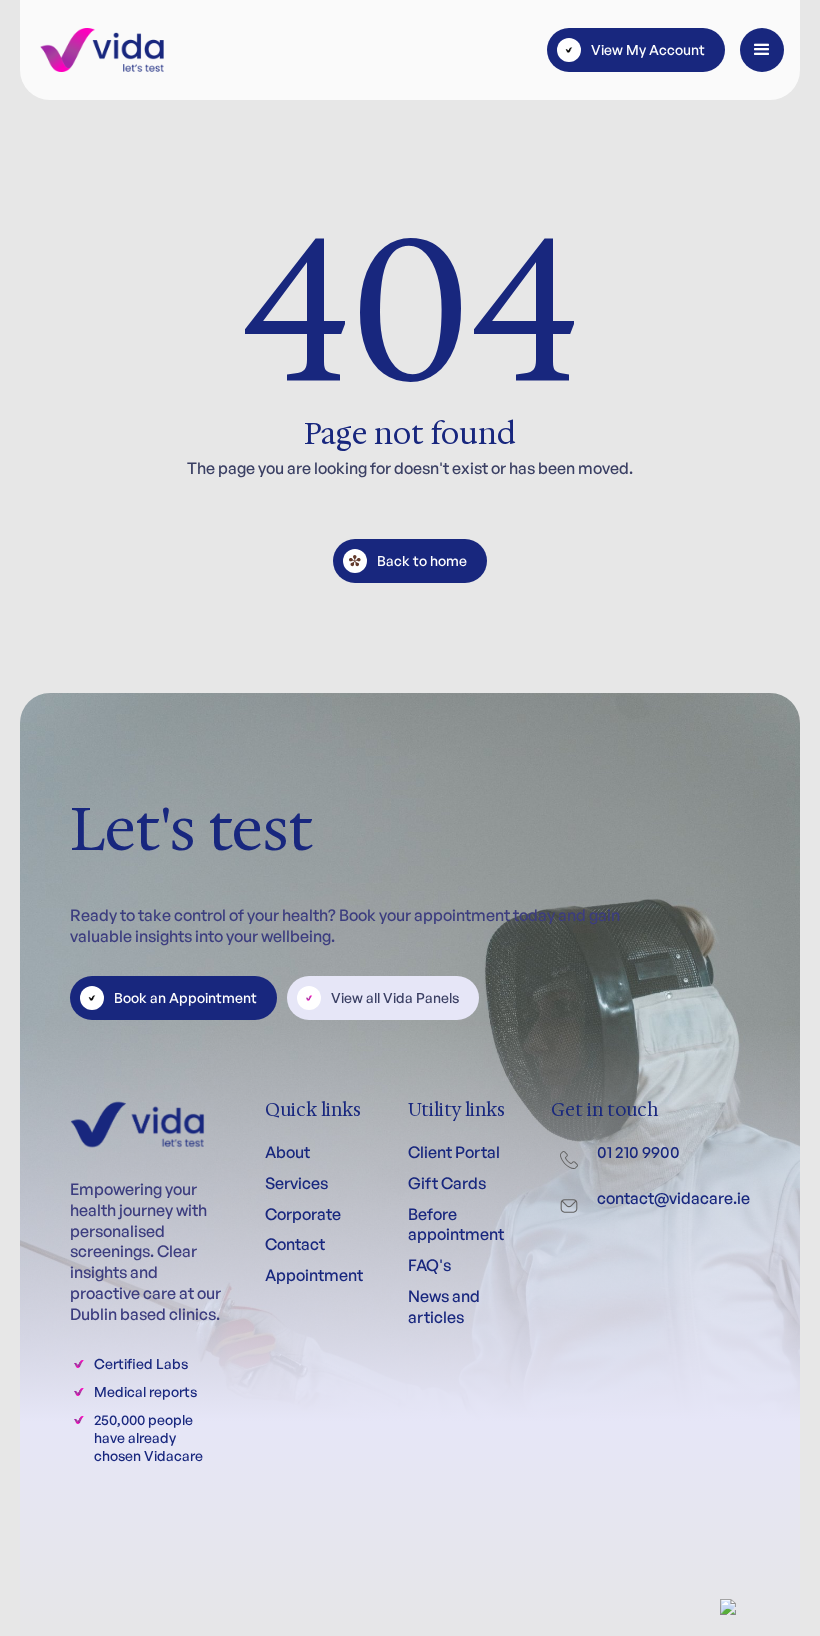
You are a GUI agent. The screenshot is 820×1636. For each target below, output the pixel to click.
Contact (295, 1244)
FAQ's (429, 1265)
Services (296, 1183)
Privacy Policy (232, 1559)
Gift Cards (447, 1183)
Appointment (314, 1275)
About (287, 1152)
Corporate (303, 1214)
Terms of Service (124, 1559)
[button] (762, 50)
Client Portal (454, 1152)
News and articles (444, 1306)
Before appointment (456, 1224)
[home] (102, 50)
